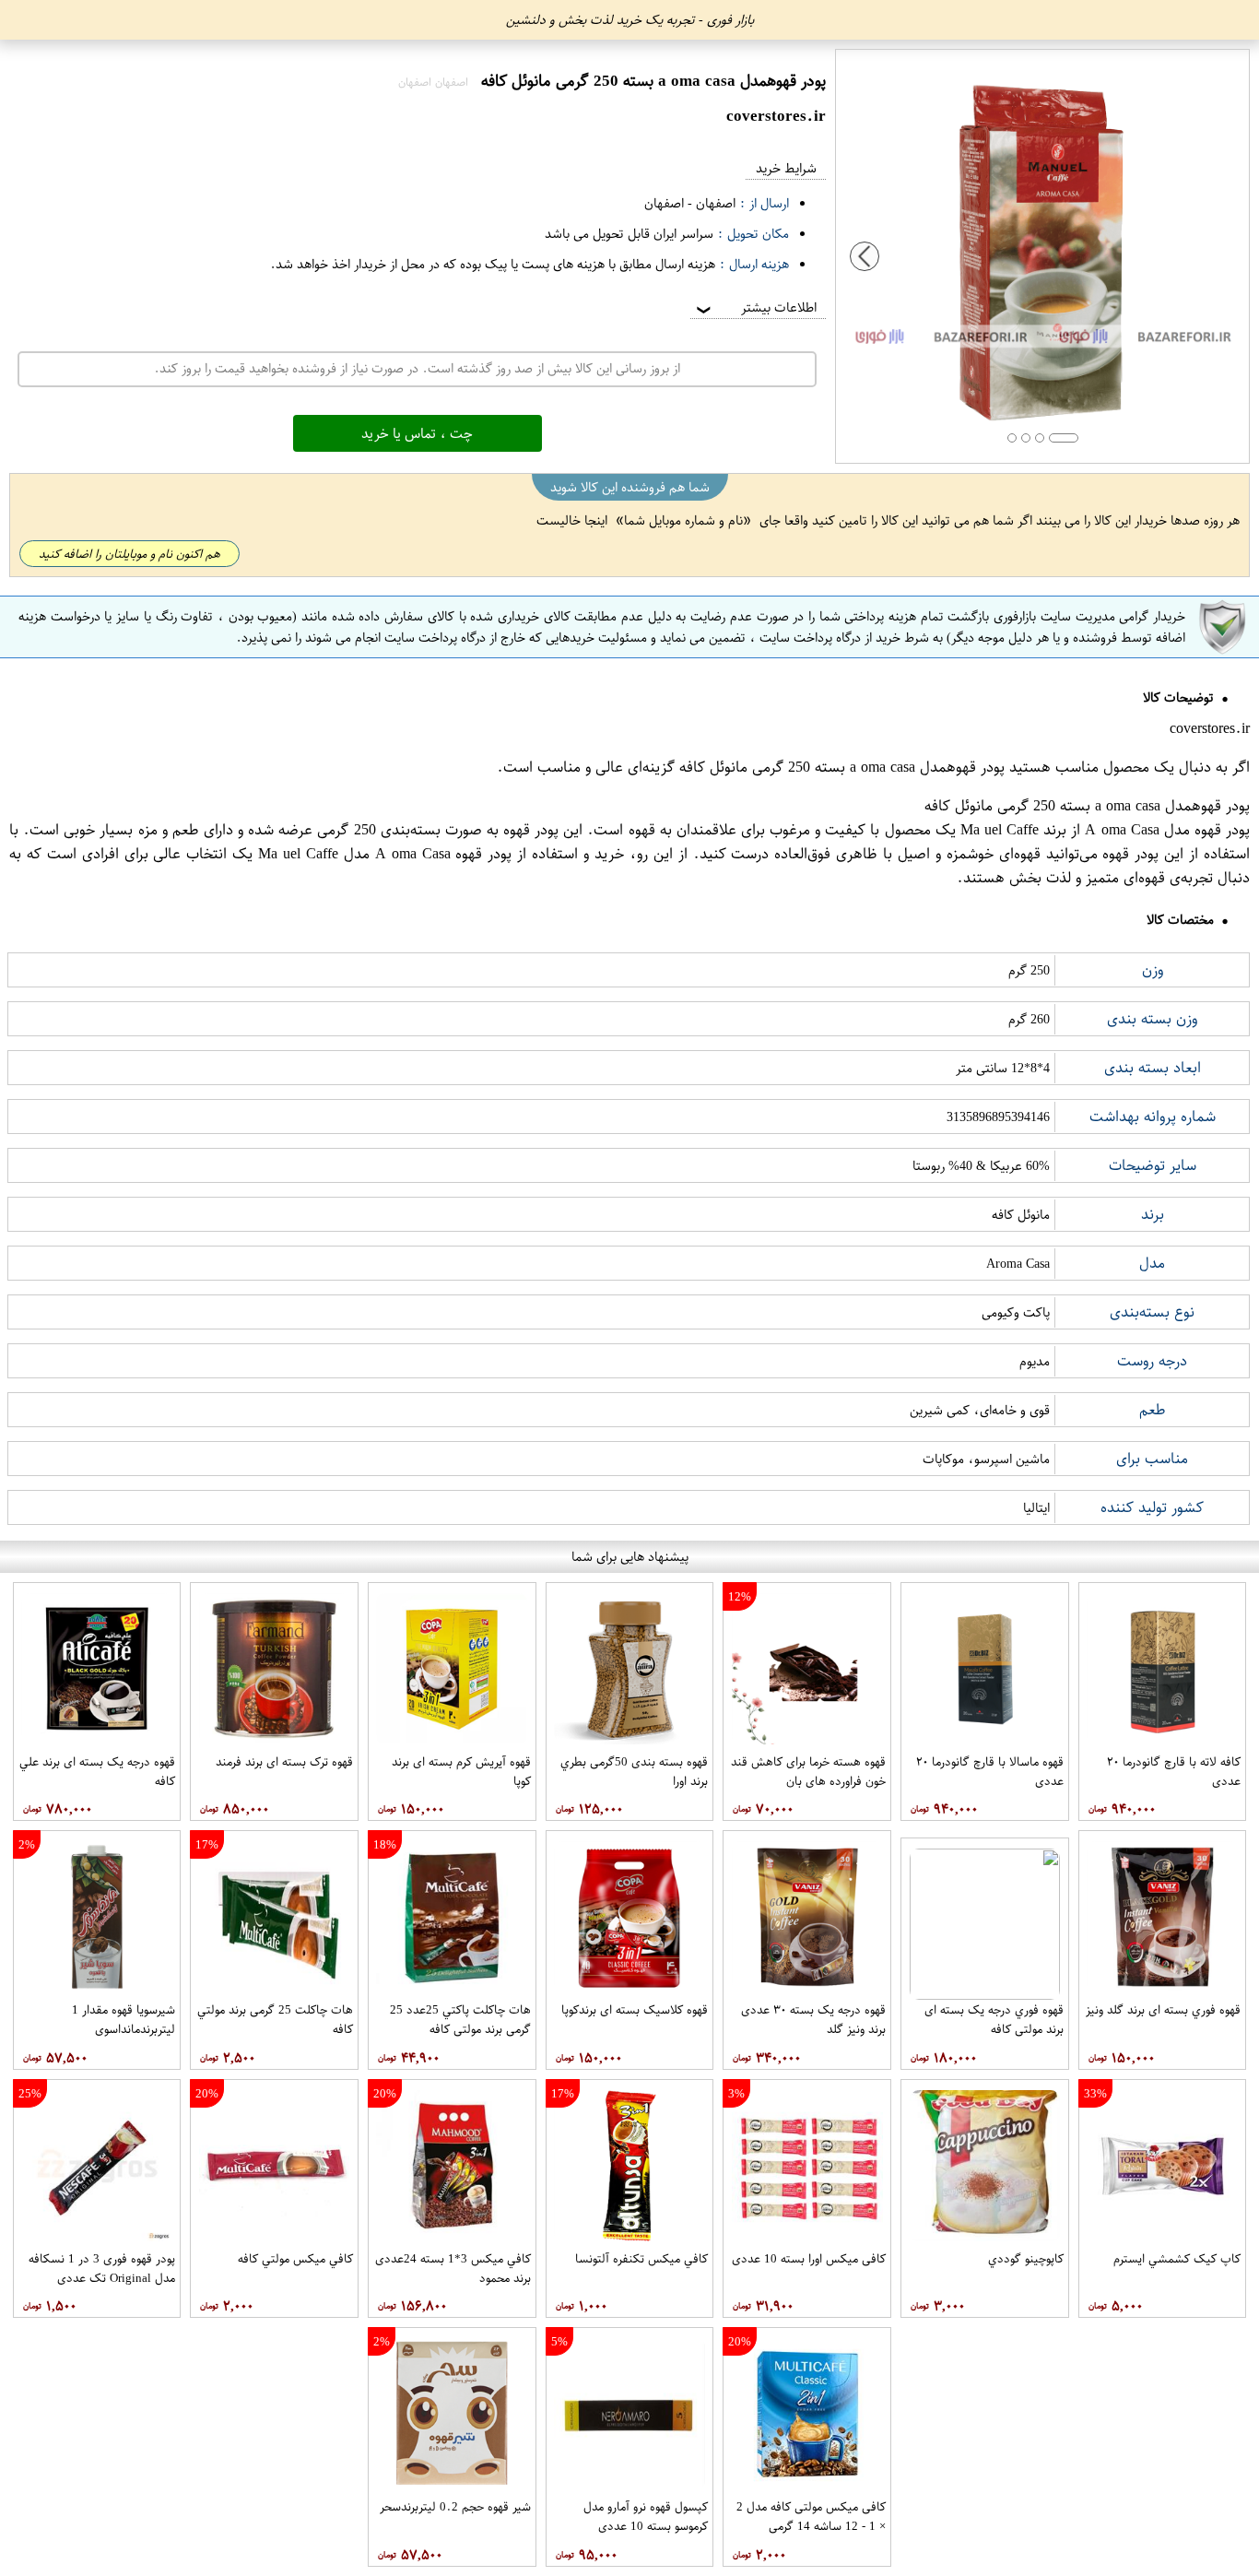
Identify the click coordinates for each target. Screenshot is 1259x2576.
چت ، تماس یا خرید (417, 433)
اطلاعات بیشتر (755, 307)
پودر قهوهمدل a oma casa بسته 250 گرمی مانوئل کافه (842, 767)
